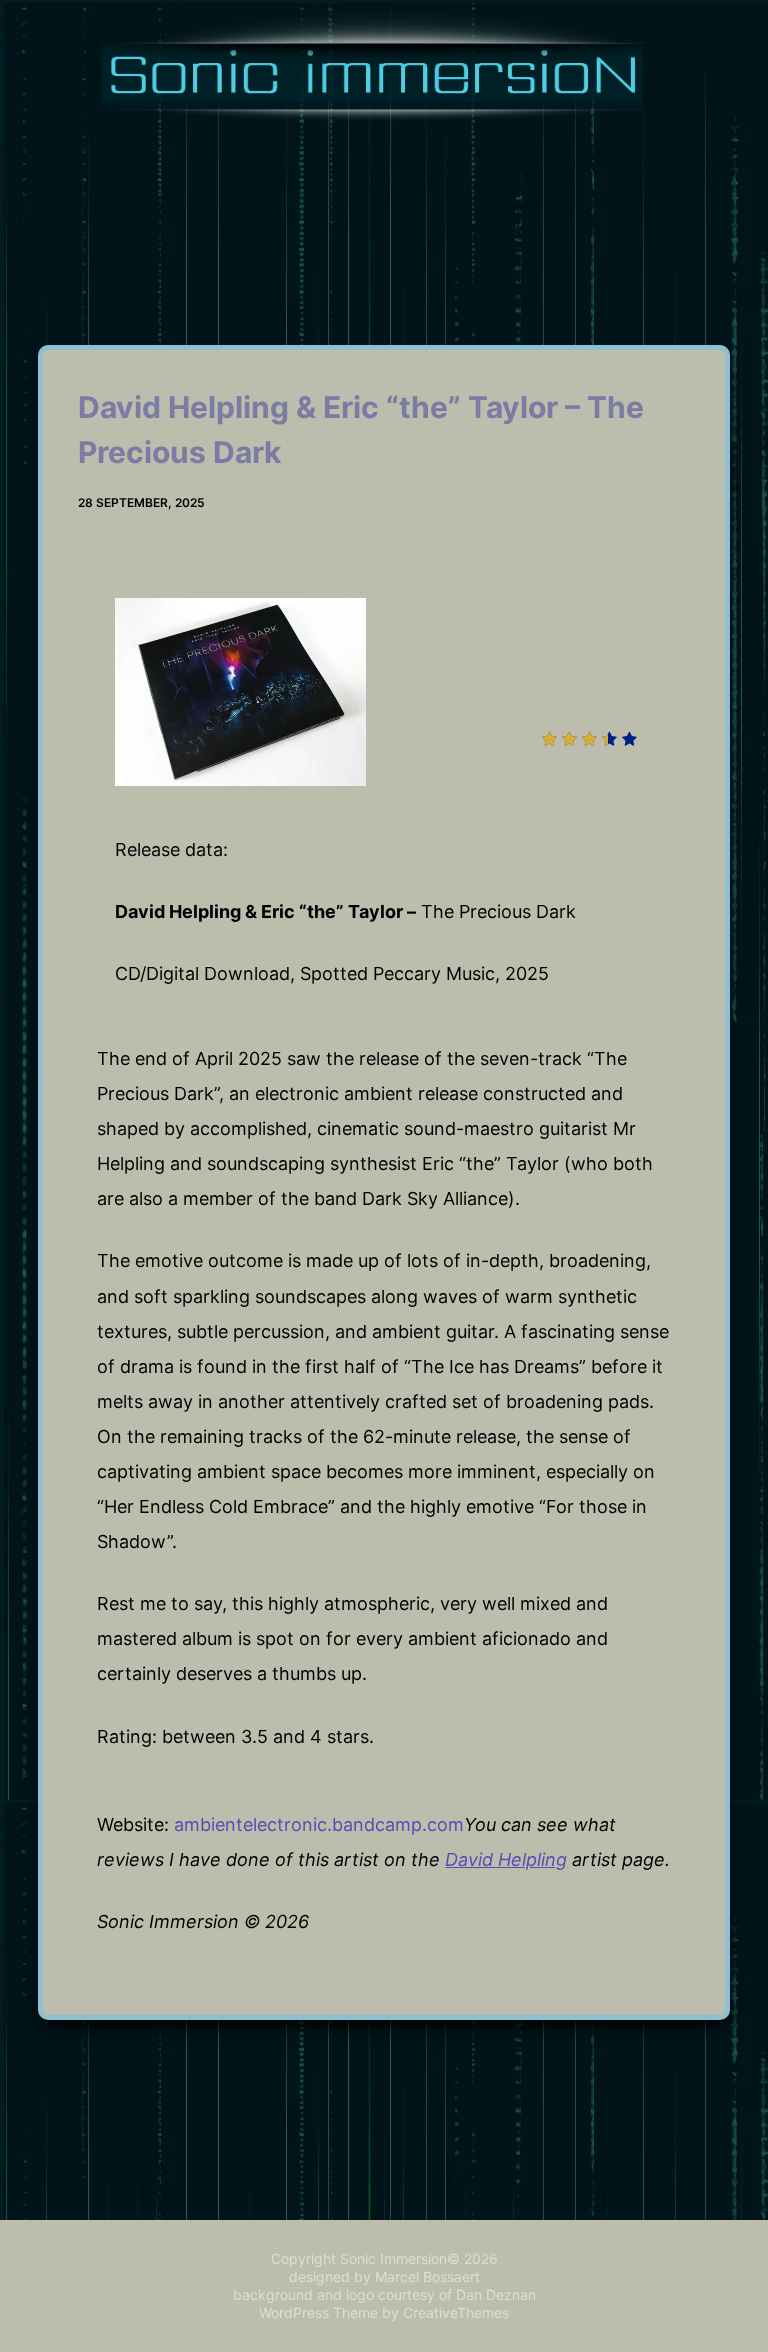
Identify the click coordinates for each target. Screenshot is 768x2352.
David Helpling (506, 1859)
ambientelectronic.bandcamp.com (319, 1824)
